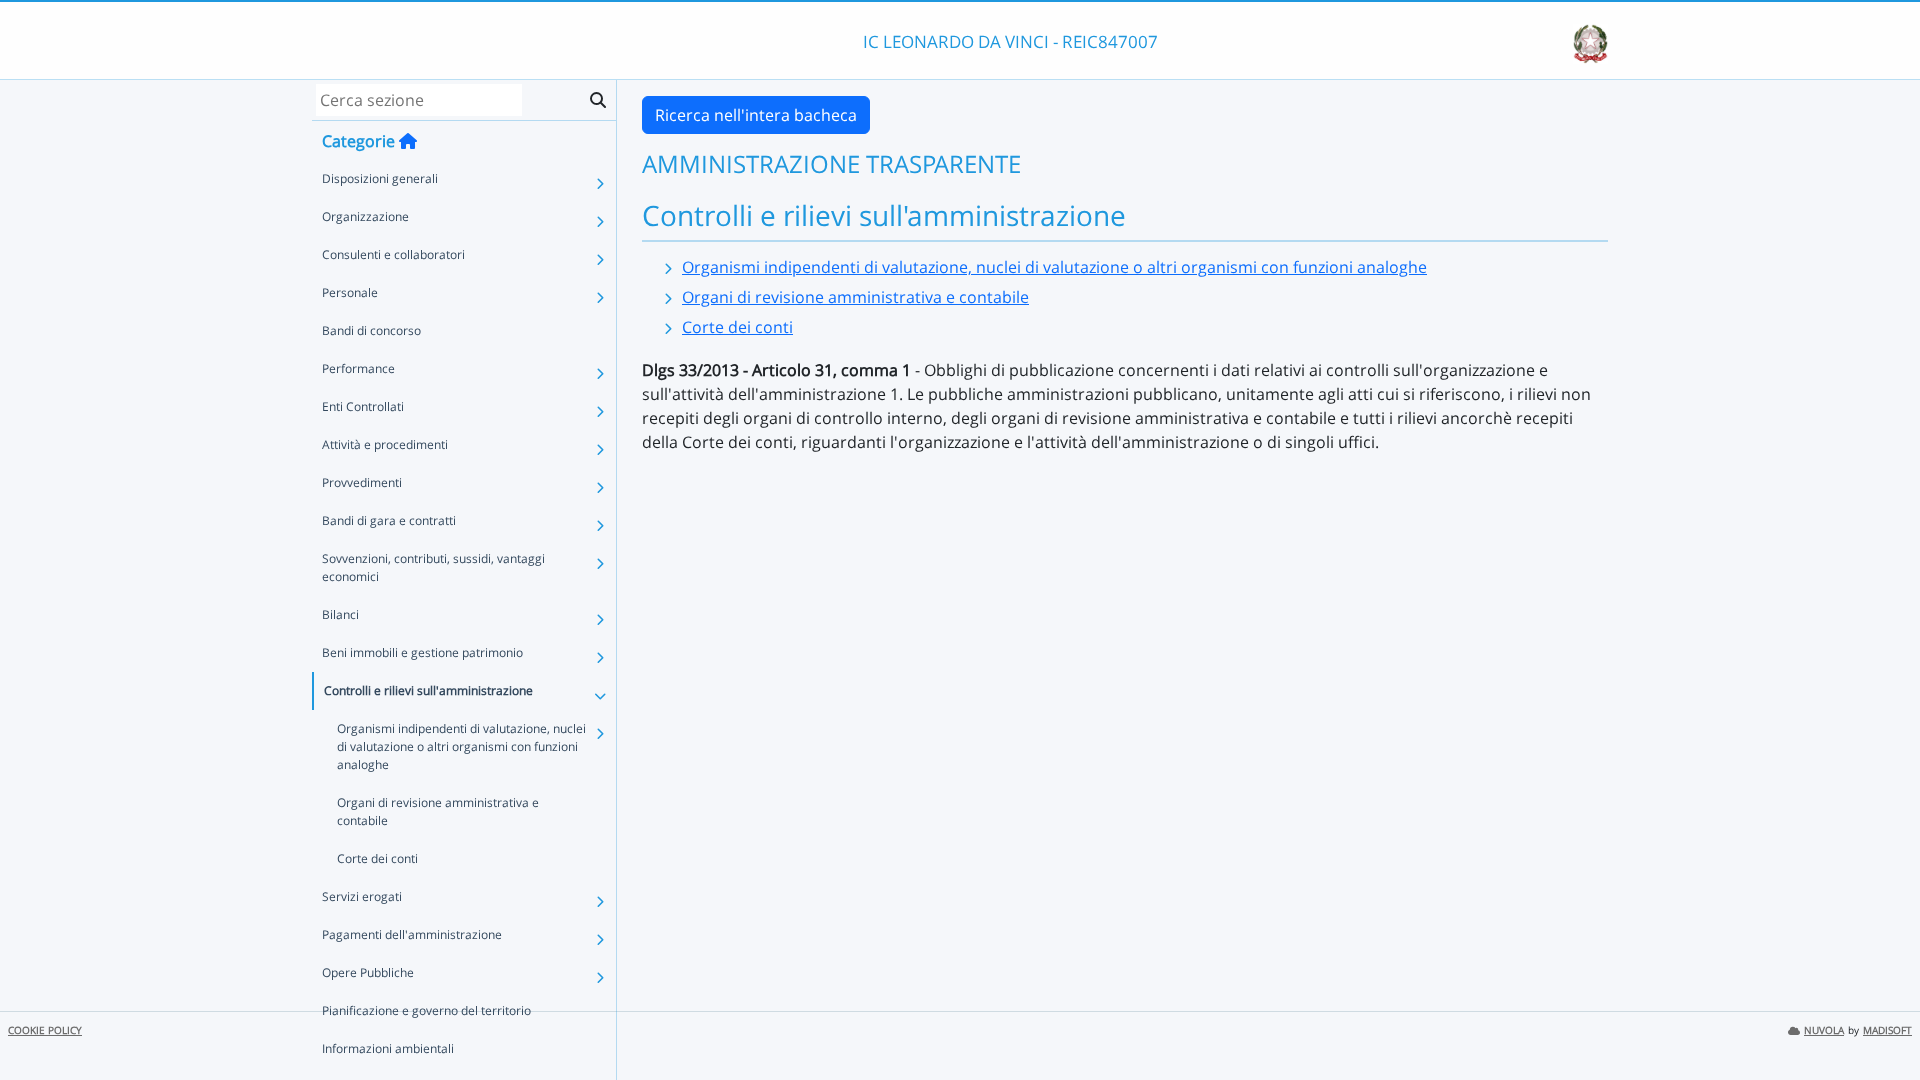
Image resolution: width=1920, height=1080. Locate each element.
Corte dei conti (377, 858)
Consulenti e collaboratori (393, 254)
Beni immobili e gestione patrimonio (422, 652)
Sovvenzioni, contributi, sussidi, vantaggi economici (433, 567)
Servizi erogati (362, 896)
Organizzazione (365, 216)
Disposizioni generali (380, 178)
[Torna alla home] (408, 141)
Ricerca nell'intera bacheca (756, 115)
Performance (358, 368)
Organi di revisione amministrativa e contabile (438, 811)
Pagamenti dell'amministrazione (412, 934)
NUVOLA (1824, 1030)
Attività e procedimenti (385, 444)
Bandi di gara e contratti (389, 520)
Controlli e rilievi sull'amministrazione (428, 690)
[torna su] (1879, 1019)
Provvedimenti (362, 482)
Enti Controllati (363, 406)
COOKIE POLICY (45, 1030)
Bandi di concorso (371, 330)
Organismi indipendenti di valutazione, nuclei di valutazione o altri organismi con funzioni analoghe (461, 746)
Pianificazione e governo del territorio (426, 1010)
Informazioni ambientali (388, 1048)
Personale (350, 292)
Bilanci (340, 614)
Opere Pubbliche (368, 972)
